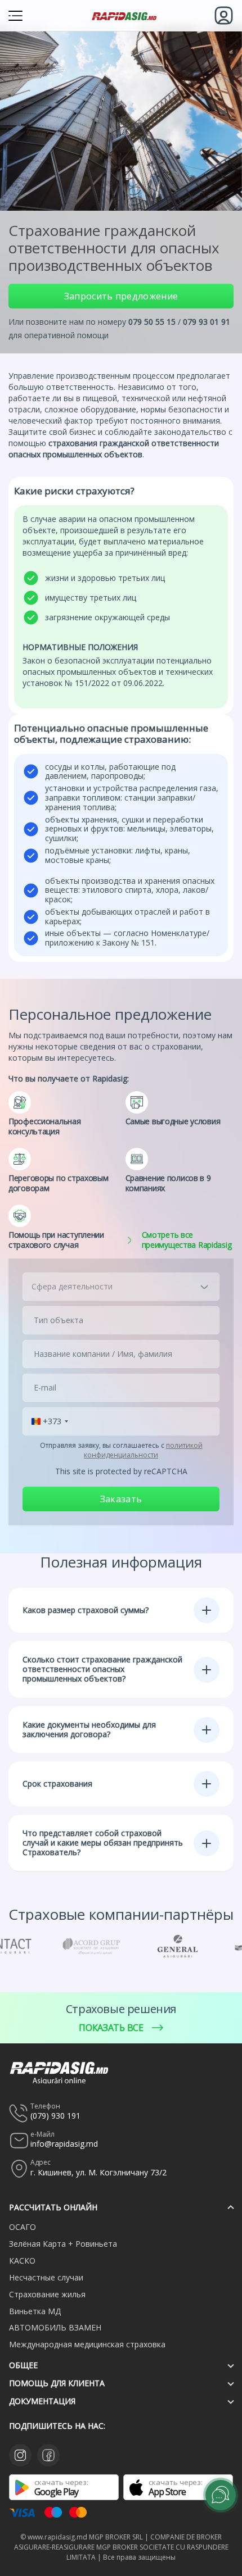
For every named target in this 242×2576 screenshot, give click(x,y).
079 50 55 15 (152, 322)
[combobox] (50, 1421)
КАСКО (22, 2261)
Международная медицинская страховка (87, 2344)
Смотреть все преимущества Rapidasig (187, 1240)
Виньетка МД (35, 2311)
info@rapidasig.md (64, 2144)
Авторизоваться (224, 15)
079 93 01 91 (207, 322)
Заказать (121, 1499)
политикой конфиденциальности (143, 1450)
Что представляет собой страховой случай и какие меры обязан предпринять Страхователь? (103, 1843)
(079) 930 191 (55, 2116)
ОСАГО (23, 2227)
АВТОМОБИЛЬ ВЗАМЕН (55, 2327)
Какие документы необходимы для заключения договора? (89, 1729)
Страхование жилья (47, 2294)
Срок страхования (57, 1784)
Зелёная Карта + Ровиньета (63, 2244)
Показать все (111, 2028)
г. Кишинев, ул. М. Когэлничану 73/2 (98, 2172)
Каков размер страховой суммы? (86, 1610)
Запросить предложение (121, 296)
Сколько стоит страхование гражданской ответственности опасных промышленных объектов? (102, 1669)
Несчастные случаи (46, 2277)
